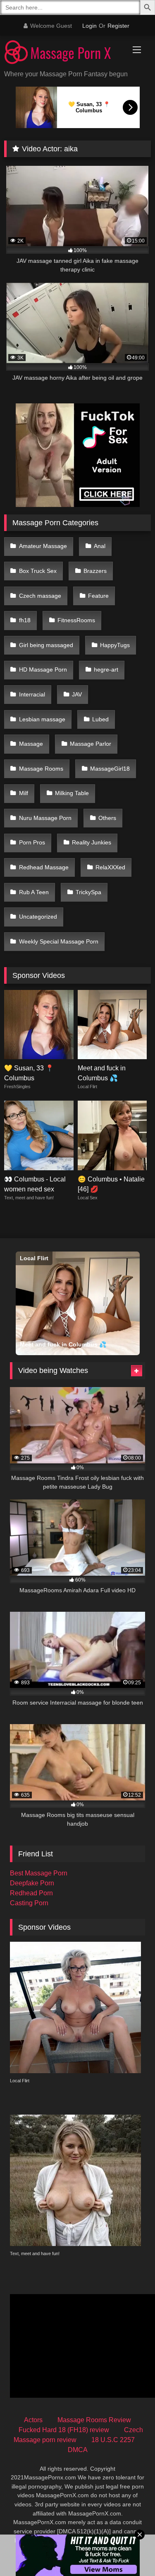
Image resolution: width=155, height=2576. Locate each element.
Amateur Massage (43, 546)
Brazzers (95, 571)
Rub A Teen (34, 892)
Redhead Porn (31, 1893)
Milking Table (72, 793)
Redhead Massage (44, 867)
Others (107, 818)
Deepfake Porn (32, 1883)
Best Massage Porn (39, 1873)
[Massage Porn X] (64, 53)
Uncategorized (38, 917)
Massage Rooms (41, 769)
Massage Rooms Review (94, 2420)
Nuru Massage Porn (45, 818)
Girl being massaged (46, 645)
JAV (77, 694)
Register (118, 26)
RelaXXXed (110, 867)
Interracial (32, 694)
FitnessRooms (76, 620)
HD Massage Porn (43, 669)
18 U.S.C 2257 (113, 2440)
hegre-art (106, 669)
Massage (31, 744)
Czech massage (40, 596)
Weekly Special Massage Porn (59, 941)
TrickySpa (88, 892)
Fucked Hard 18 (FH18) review (64, 2430)
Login (89, 26)
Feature (98, 596)
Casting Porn (29, 1903)
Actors (33, 2420)
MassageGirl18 (110, 769)
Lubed (100, 719)
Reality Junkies (92, 842)
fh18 (25, 620)
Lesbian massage (42, 719)
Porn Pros (32, 842)
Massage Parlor (91, 744)
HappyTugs (115, 645)
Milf (24, 793)
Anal (100, 546)
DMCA (78, 2450)
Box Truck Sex (38, 571)
